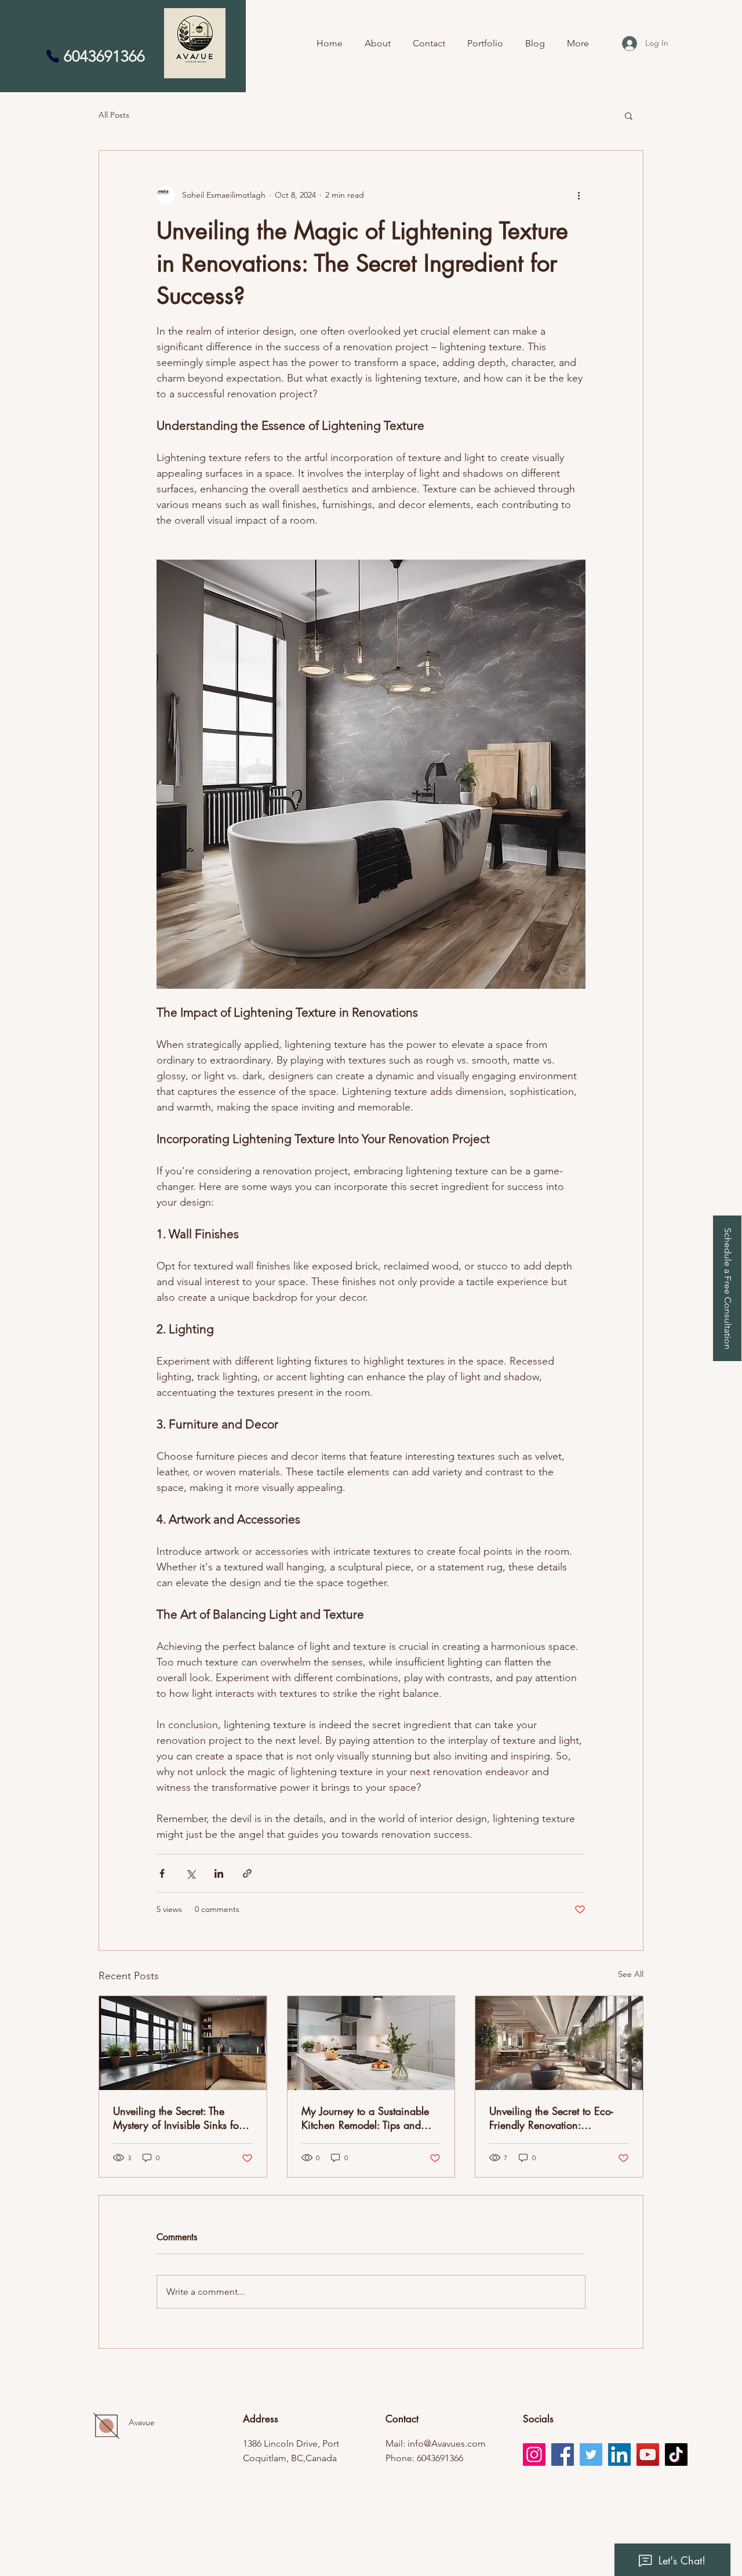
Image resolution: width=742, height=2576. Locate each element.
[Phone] (53, 56)
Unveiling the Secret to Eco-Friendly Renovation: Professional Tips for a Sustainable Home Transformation (551, 2118)
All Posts (114, 115)
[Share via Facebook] (162, 1873)
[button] (727, 1288)
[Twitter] (591, 2455)
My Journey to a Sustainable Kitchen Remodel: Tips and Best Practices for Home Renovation (365, 2118)
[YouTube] (648, 2455)
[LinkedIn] (619, 2455)
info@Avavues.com (447, 2443)
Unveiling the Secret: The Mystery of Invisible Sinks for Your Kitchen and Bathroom (178, 2118)
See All (631, 1974)
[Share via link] (247, 1873)
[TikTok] (676, 2455)
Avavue (142, 2422)
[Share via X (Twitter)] (190, 1873)
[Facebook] (563, 2455)
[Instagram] (534, 2455)
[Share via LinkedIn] (219, 1873)
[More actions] (579, 195)
